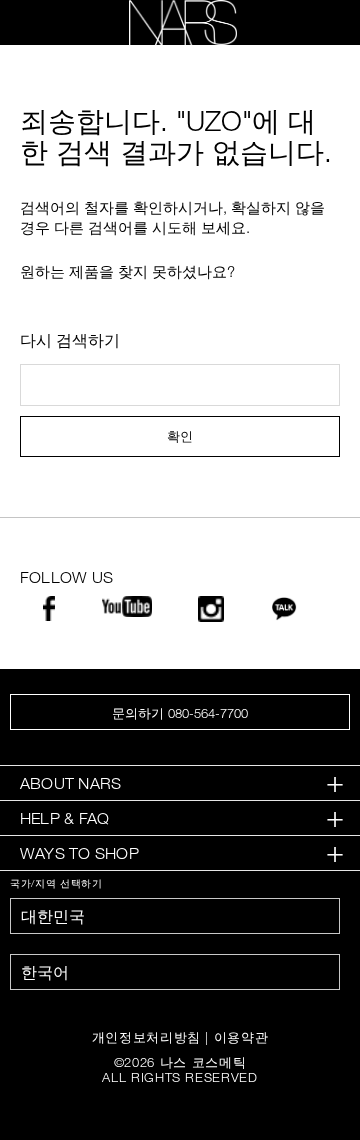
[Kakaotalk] (284, 613)
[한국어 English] (175, 972)
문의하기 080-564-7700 (180, 713)
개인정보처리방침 (146, 1037)
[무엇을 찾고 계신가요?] (311, 23)
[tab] (180, 783)
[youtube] (127, 609)
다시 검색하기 (70, 340)
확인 (180, 436)
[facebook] (49, 613)
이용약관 (241, 1037)
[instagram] (211, 614)
